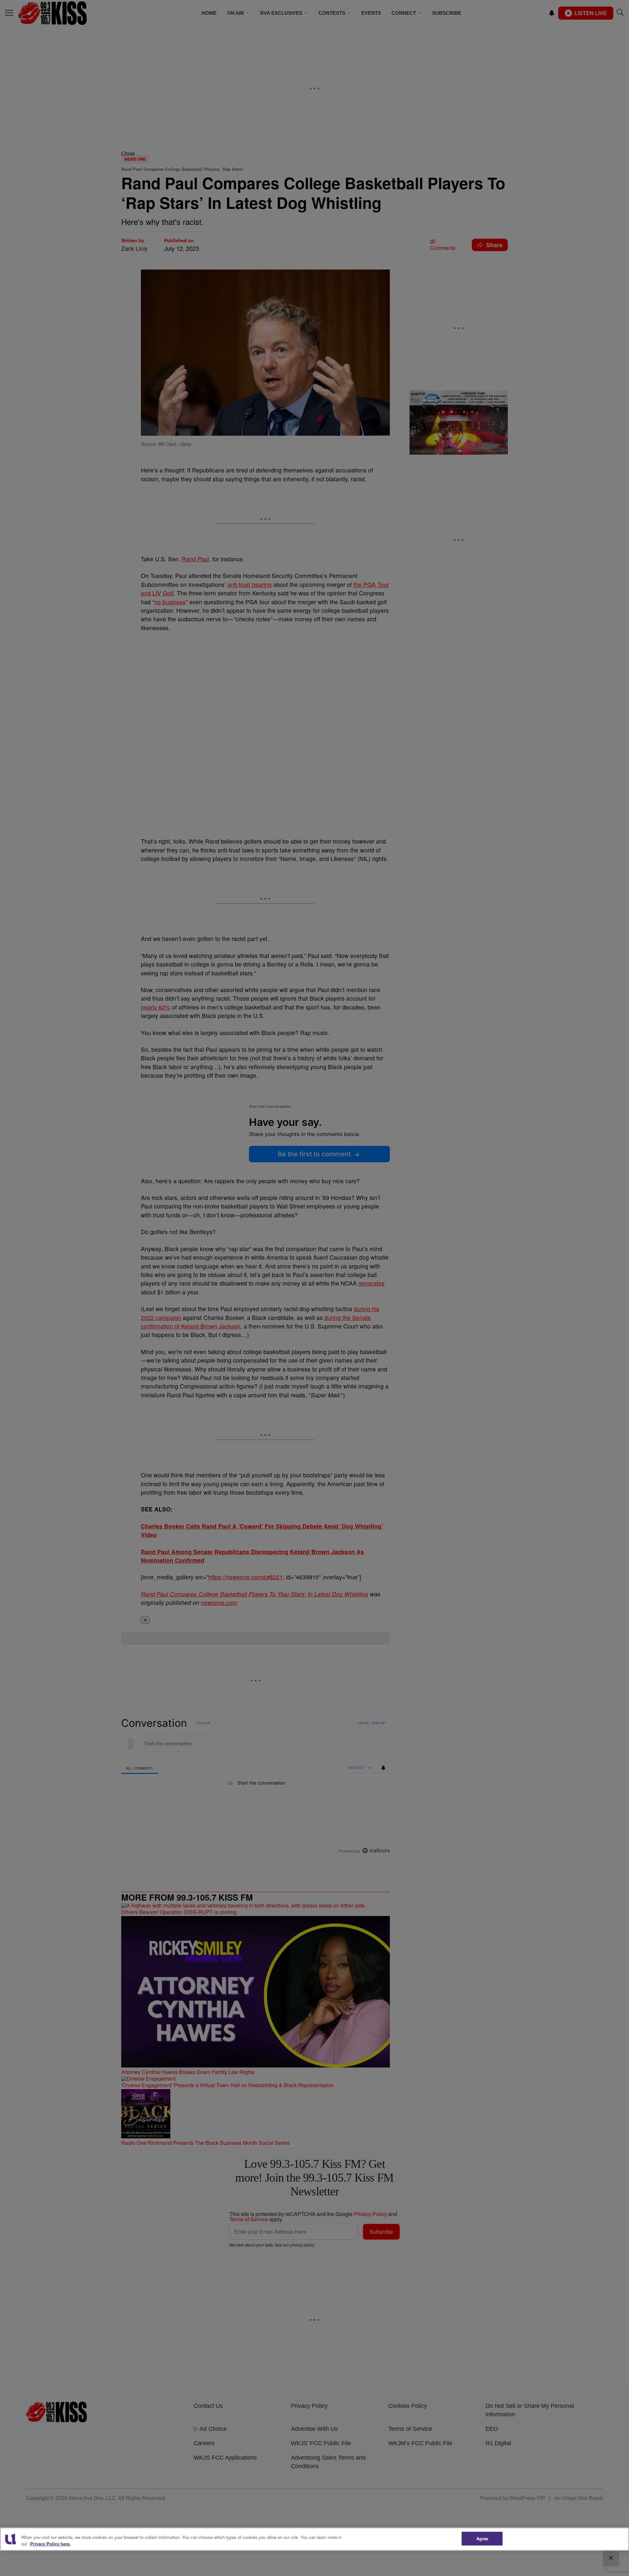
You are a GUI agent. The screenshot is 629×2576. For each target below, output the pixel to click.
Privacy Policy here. (50, 2544)
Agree (482, 2538)
